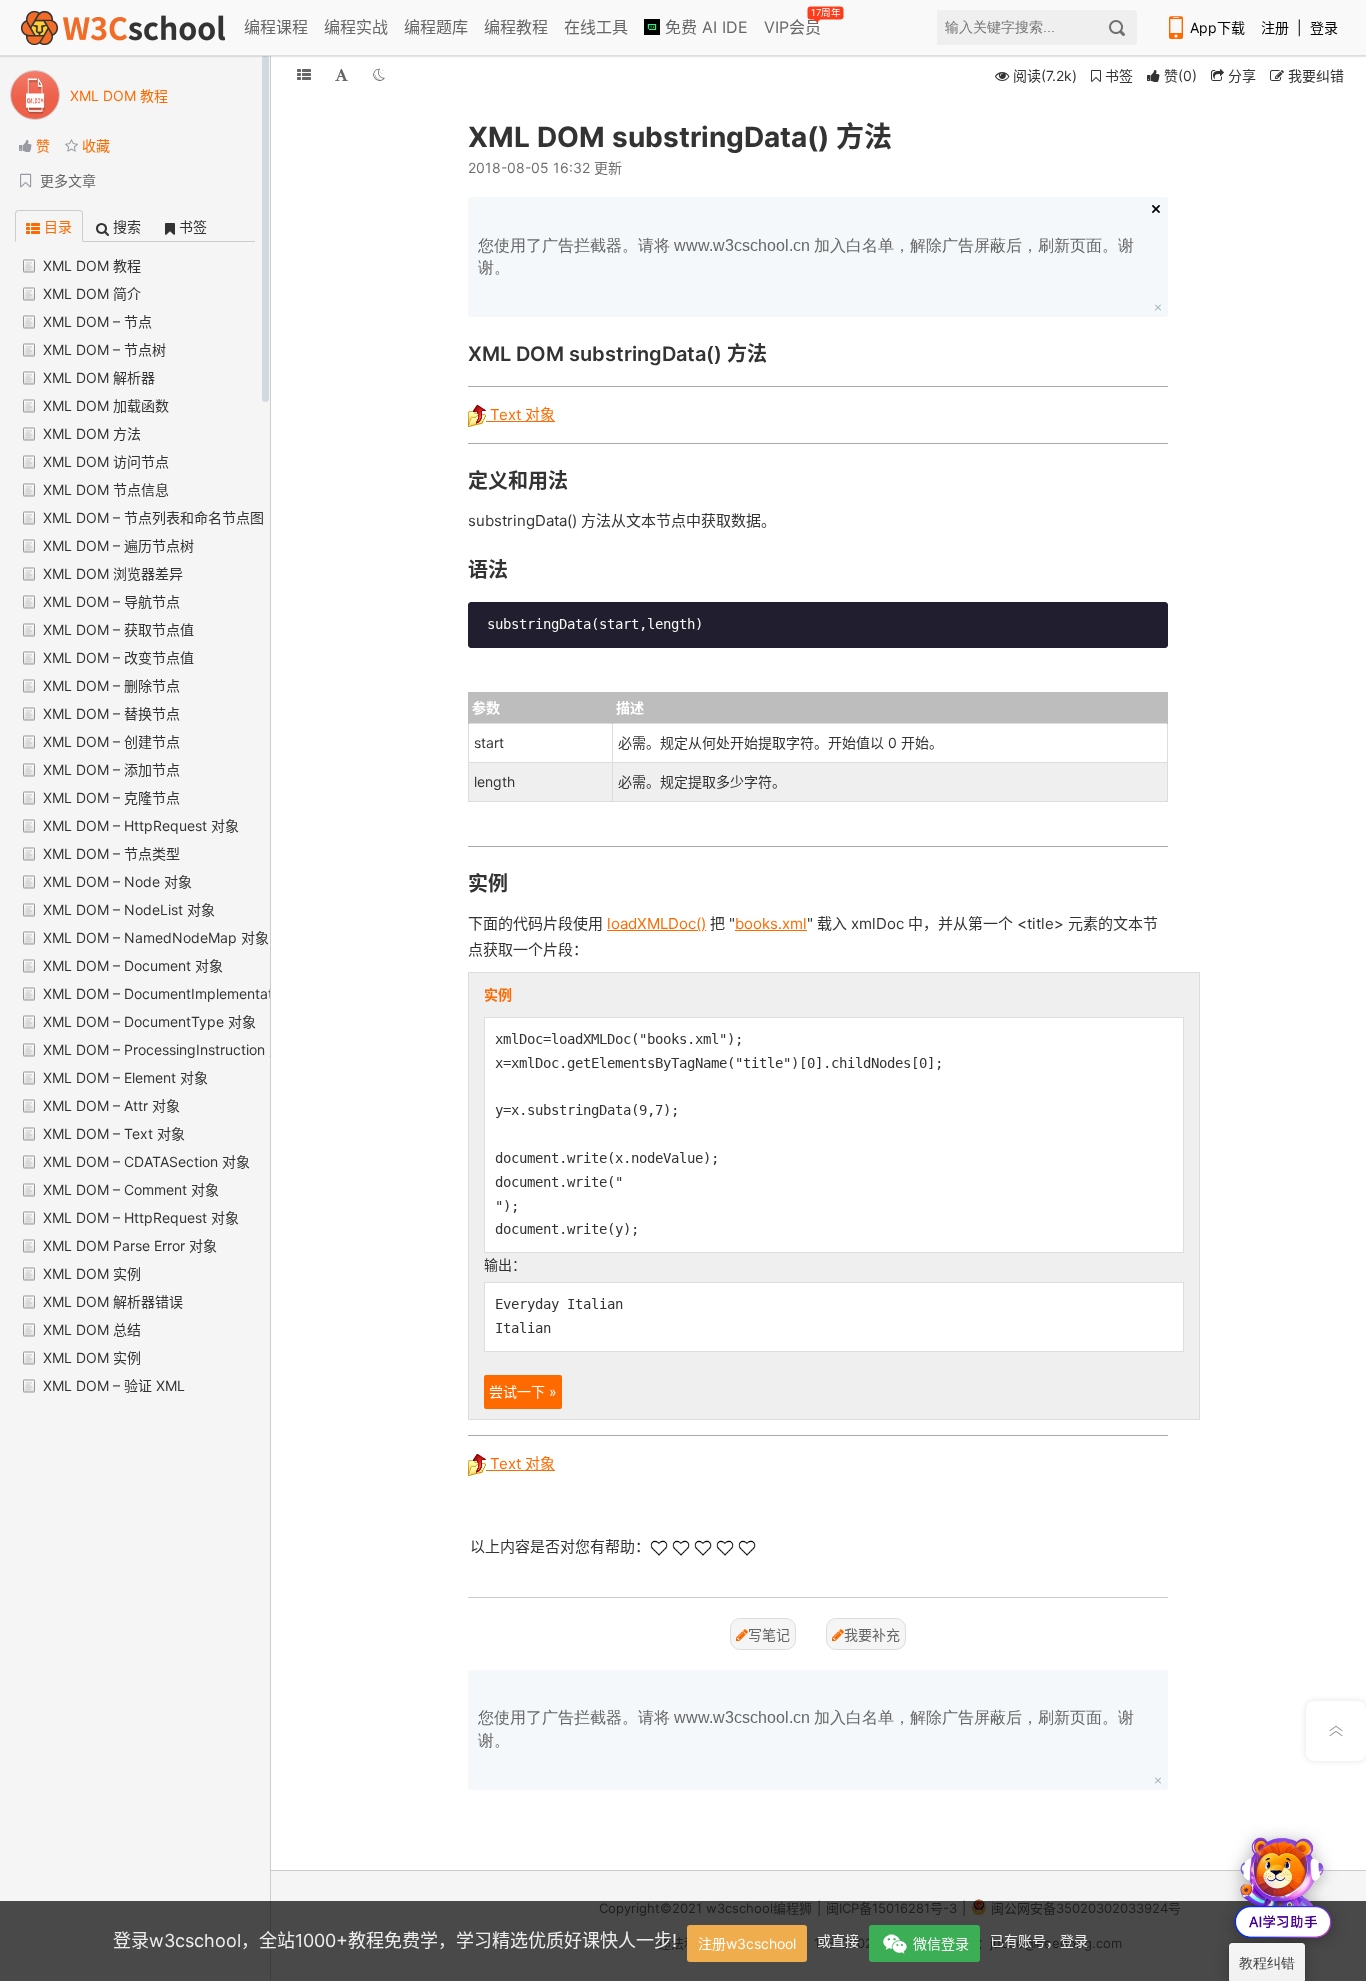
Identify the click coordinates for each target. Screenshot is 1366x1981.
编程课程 (276, 27)
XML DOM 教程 (92, 265)
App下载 (1217, 27)
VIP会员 (794, 23)
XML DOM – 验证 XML (114, 1385)
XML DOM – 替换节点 (111, 713)
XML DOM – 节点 (97, 321)
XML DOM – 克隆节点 (111, 797)
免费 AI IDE (704, 27)
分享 (1240, 75)
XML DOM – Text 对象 (114, 1133)
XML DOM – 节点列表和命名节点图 (153, 517)
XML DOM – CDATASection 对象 (146, 1161)
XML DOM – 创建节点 (111, 741)
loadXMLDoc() (656, 923)
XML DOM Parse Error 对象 (130, 1245)
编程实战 (356, 27)
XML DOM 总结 (92, 1329)
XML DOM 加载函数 (106, 405)
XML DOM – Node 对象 (117, 881)
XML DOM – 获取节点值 (118, 629)
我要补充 (872, 1634)
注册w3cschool (747, 1943)
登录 (1324, 27)
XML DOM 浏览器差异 (113, 573)
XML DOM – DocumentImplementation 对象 (183, 993)
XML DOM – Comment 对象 (131, 1189)
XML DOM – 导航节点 (111, 601)
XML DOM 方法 (92, 433)
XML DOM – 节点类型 (111, 853)
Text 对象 (520, 414)
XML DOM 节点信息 (106, 489)
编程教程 (516, 27)
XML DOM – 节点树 (104, 349)
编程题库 (436, 27)
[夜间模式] (379, 74)
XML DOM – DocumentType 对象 (149, 1021)
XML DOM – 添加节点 (111, 769)
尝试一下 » (523, 1391)
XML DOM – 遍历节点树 (118, 545)
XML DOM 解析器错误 (113, 1301)
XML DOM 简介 (92, 293)
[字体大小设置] (341, 74)
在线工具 (596, 27)
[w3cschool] (123, 27)
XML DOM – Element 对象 (125, 1077)
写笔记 (769, 1634)
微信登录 (941, 1943)
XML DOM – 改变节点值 (118, 657)
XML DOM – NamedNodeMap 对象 (156, 937)
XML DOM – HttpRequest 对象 (141, 825)
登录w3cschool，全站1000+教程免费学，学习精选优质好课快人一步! (395, 1940)
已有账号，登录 (1039, 1940)
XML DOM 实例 (92, 1273)
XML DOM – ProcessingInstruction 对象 (170, 1049)
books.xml (771, 923)
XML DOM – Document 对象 (133, 965)
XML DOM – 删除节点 (111, 685)
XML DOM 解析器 (99, 377)
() (1180, 75)
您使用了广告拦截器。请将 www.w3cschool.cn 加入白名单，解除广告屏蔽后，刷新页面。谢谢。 (806, 256)
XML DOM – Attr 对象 (111, 1105)
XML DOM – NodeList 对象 (129, 909)
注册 (1275, 27)
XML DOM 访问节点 (106, 461)
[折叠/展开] (304, 74)
